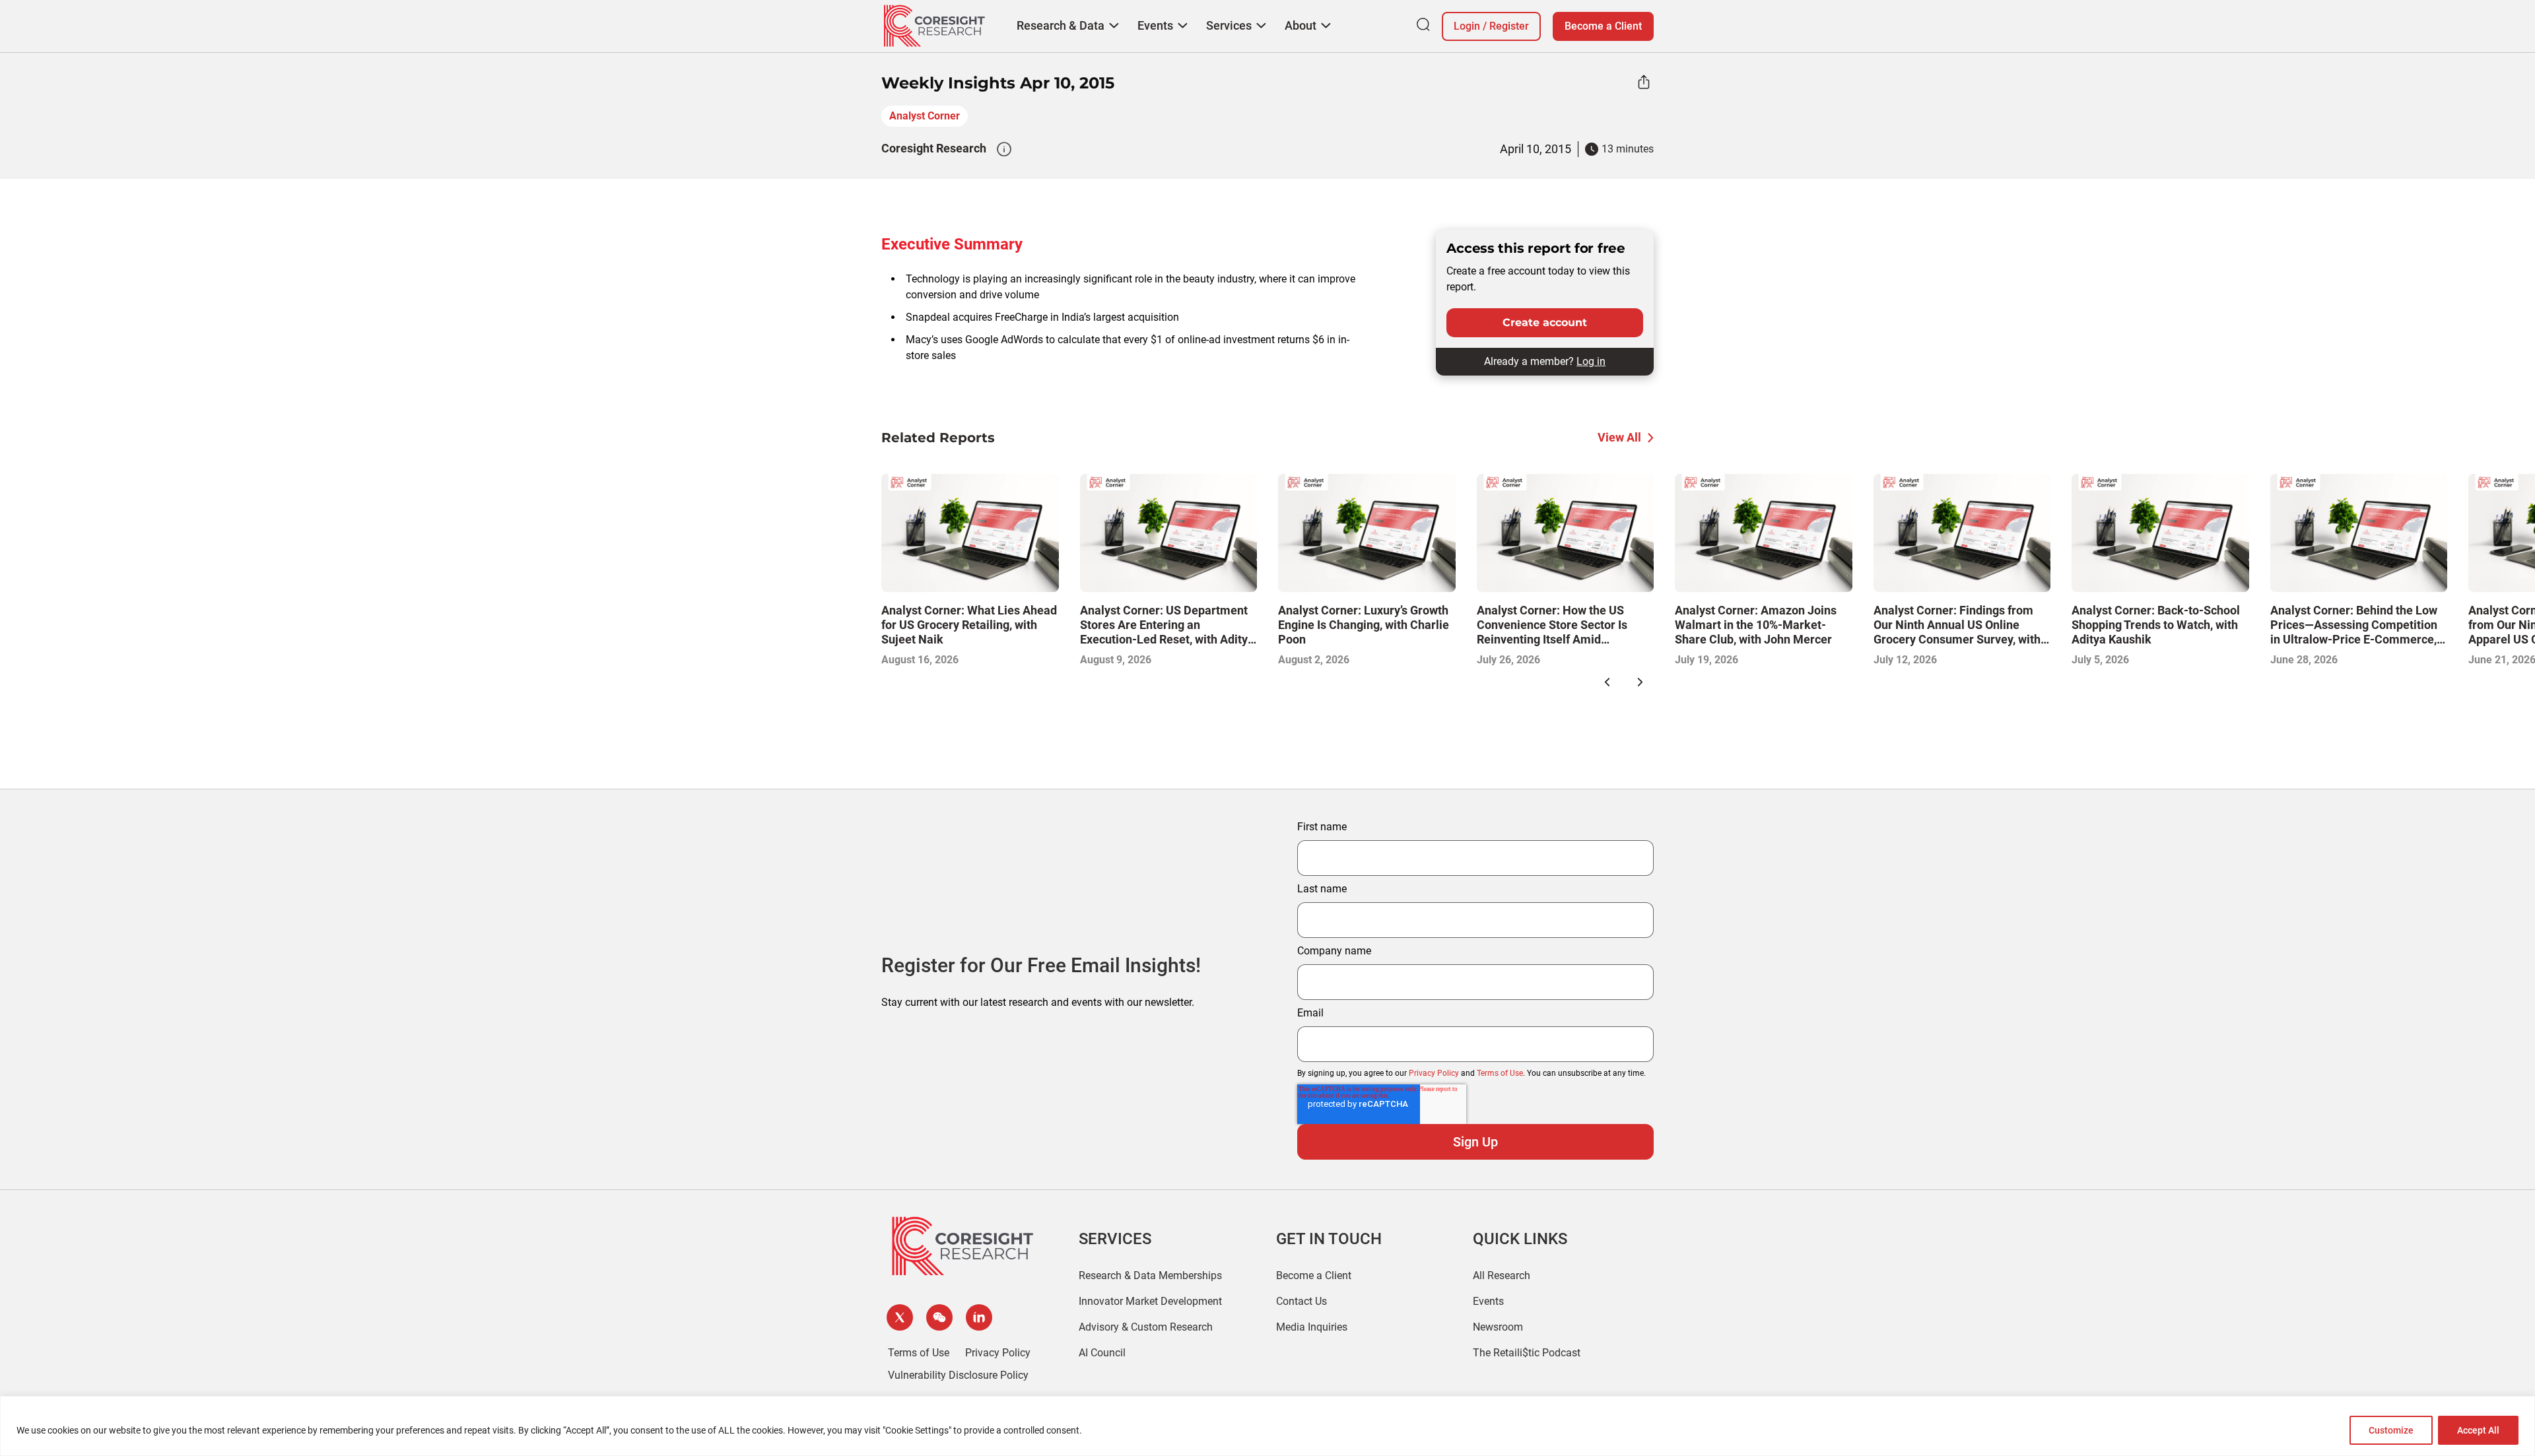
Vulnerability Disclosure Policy (958, 1375)
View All (1619, 437)
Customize (2391, 1430)
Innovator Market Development (1150, 1301)
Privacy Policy (1434, 1073)
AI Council (1102, 1353)
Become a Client (1603, 26)
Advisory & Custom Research (1146, 1327)
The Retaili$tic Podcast (1527, 1353)
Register (1509, 26)
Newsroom (1498, 1327)
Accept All (2478, 1430)
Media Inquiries (1312, 1327)
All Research (1502, 1275)
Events (1488, 1301)
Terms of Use (1500, 1073)
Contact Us (1301, 1301)
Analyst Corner (925, 116)
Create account (1545, 322)
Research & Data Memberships (1150, 1275)
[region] (1267, 1426)
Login (1467, 26)
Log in (1591, 361)
